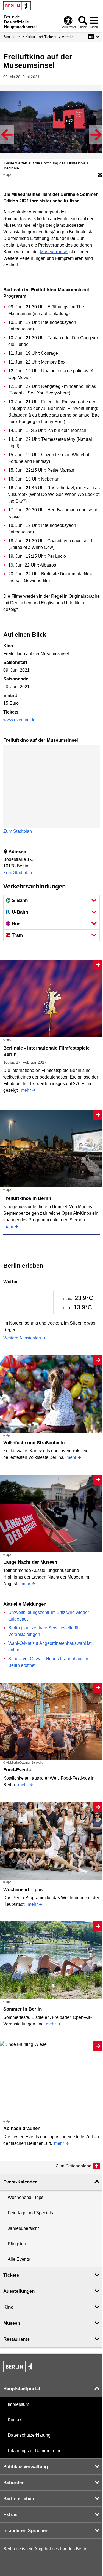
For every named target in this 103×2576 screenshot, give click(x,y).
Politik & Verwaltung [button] (26, 2467)
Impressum (18, 2404)
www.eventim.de (19, 720)
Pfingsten (17, 2244)
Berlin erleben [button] (19, 2499)
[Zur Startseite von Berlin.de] (20, 2371)
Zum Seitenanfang (73, 2166)
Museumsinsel (54, 252)
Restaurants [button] (16, 2339)
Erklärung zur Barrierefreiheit (36, 2451)
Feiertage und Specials (30, 2213)
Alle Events (19, 2259)
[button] (94, 37)
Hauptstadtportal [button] (22, 2389)
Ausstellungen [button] (19, 2291)
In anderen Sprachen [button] (26, 2531)
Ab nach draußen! (23, 2128)
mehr (26, 1090)
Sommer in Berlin (23, 2009)
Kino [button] (8, 2307)
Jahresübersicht (23, 2228)
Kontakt (15, 2420)
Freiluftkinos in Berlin (27, 1198)
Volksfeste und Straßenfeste (34, 1443)
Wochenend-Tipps (23, 1890)
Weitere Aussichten (22, 1338)
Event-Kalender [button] (20, 2182)
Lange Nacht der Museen (30, 1562)
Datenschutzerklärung (29, 2435)
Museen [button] (12, 2323)
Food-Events (17, 1770)
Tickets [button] (11, 2275)
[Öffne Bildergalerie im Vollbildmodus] (100, 175)
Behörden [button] (14, 2483)
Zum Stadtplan (18, 831)
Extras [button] (10, 2515)
